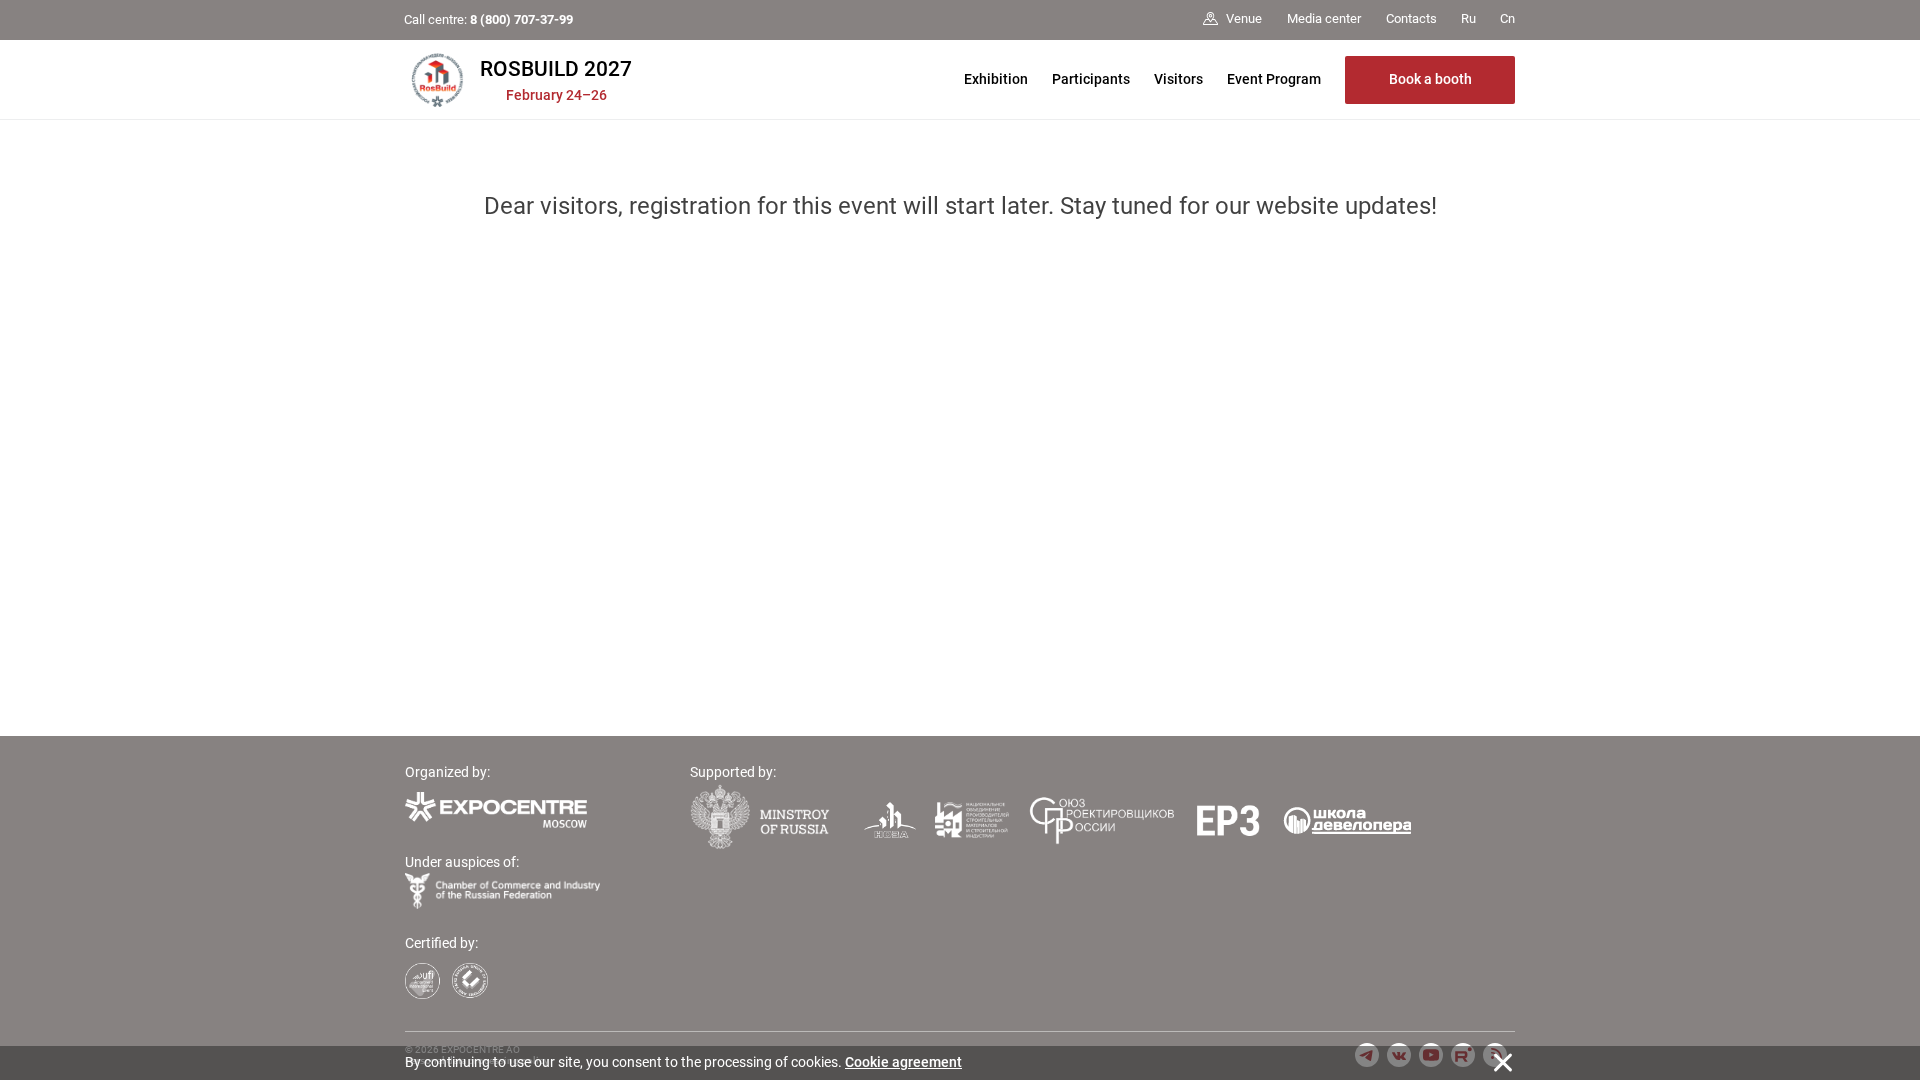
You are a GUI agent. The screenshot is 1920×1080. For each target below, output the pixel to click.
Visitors (1178, 79)
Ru (1468, 18)
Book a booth (1430, 79)
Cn (1507, 18)
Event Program (1274, 79)
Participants (1091, 79)
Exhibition (996, 79)
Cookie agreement (903, 1062)
